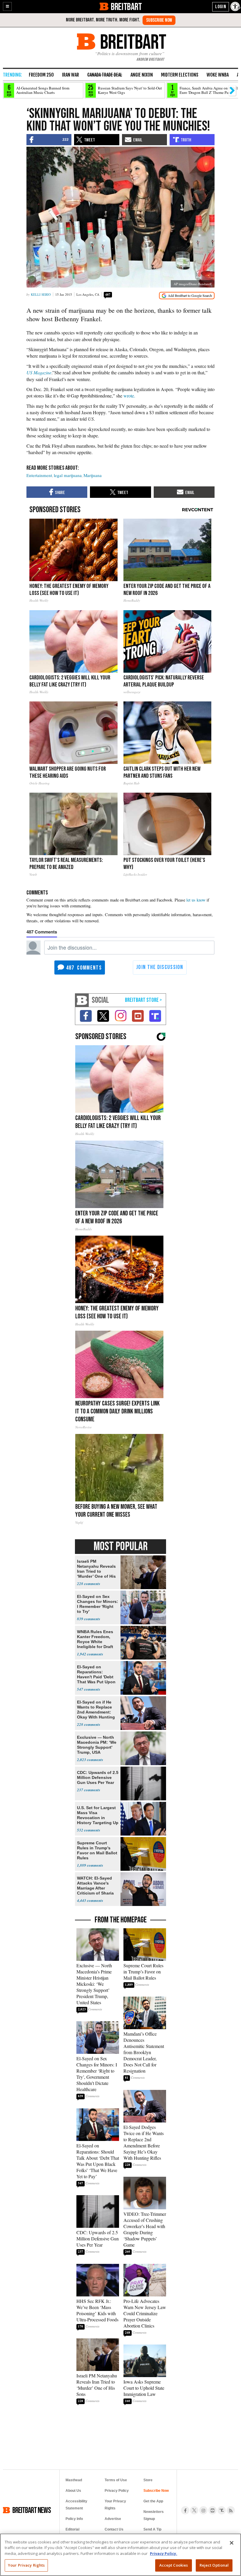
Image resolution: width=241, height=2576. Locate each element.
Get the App (153, 2501)
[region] (120, 2555)
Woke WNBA (218, 75)
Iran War (71, 75)
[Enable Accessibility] (236, 6)
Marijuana (93, 475)
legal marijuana (68, 475)
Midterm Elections (180, 75)
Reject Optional (214, 2565)
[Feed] (231, 2510)
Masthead (74, 2480)
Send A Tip (152, 2529)
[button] (7, 6)
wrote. (129, 396)
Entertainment (39, 475)
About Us (73, 2491)
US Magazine (39, 372)
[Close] (232, 2543)
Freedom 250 (41, 75)
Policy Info (74, 2519)
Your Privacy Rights (26, 2565)
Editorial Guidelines (74, 2533)
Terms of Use (116, 2480)
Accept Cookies (174, 2565)
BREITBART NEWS (32, 2510)
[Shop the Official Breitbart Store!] (143, 1000)
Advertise (113, 2519)
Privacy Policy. (164, 2553)
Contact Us (114, 2529)
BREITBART (126, 6)
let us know (196, 900)
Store (148, 2480)
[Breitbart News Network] (82, 1000)
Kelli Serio (41, 294)
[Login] (221, 7)
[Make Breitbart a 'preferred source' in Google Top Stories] (187, 296)
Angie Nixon (142, 75)
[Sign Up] (159, 20)
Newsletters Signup (154, 2515)
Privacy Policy (117, 2491)
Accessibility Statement (76, 2505)
